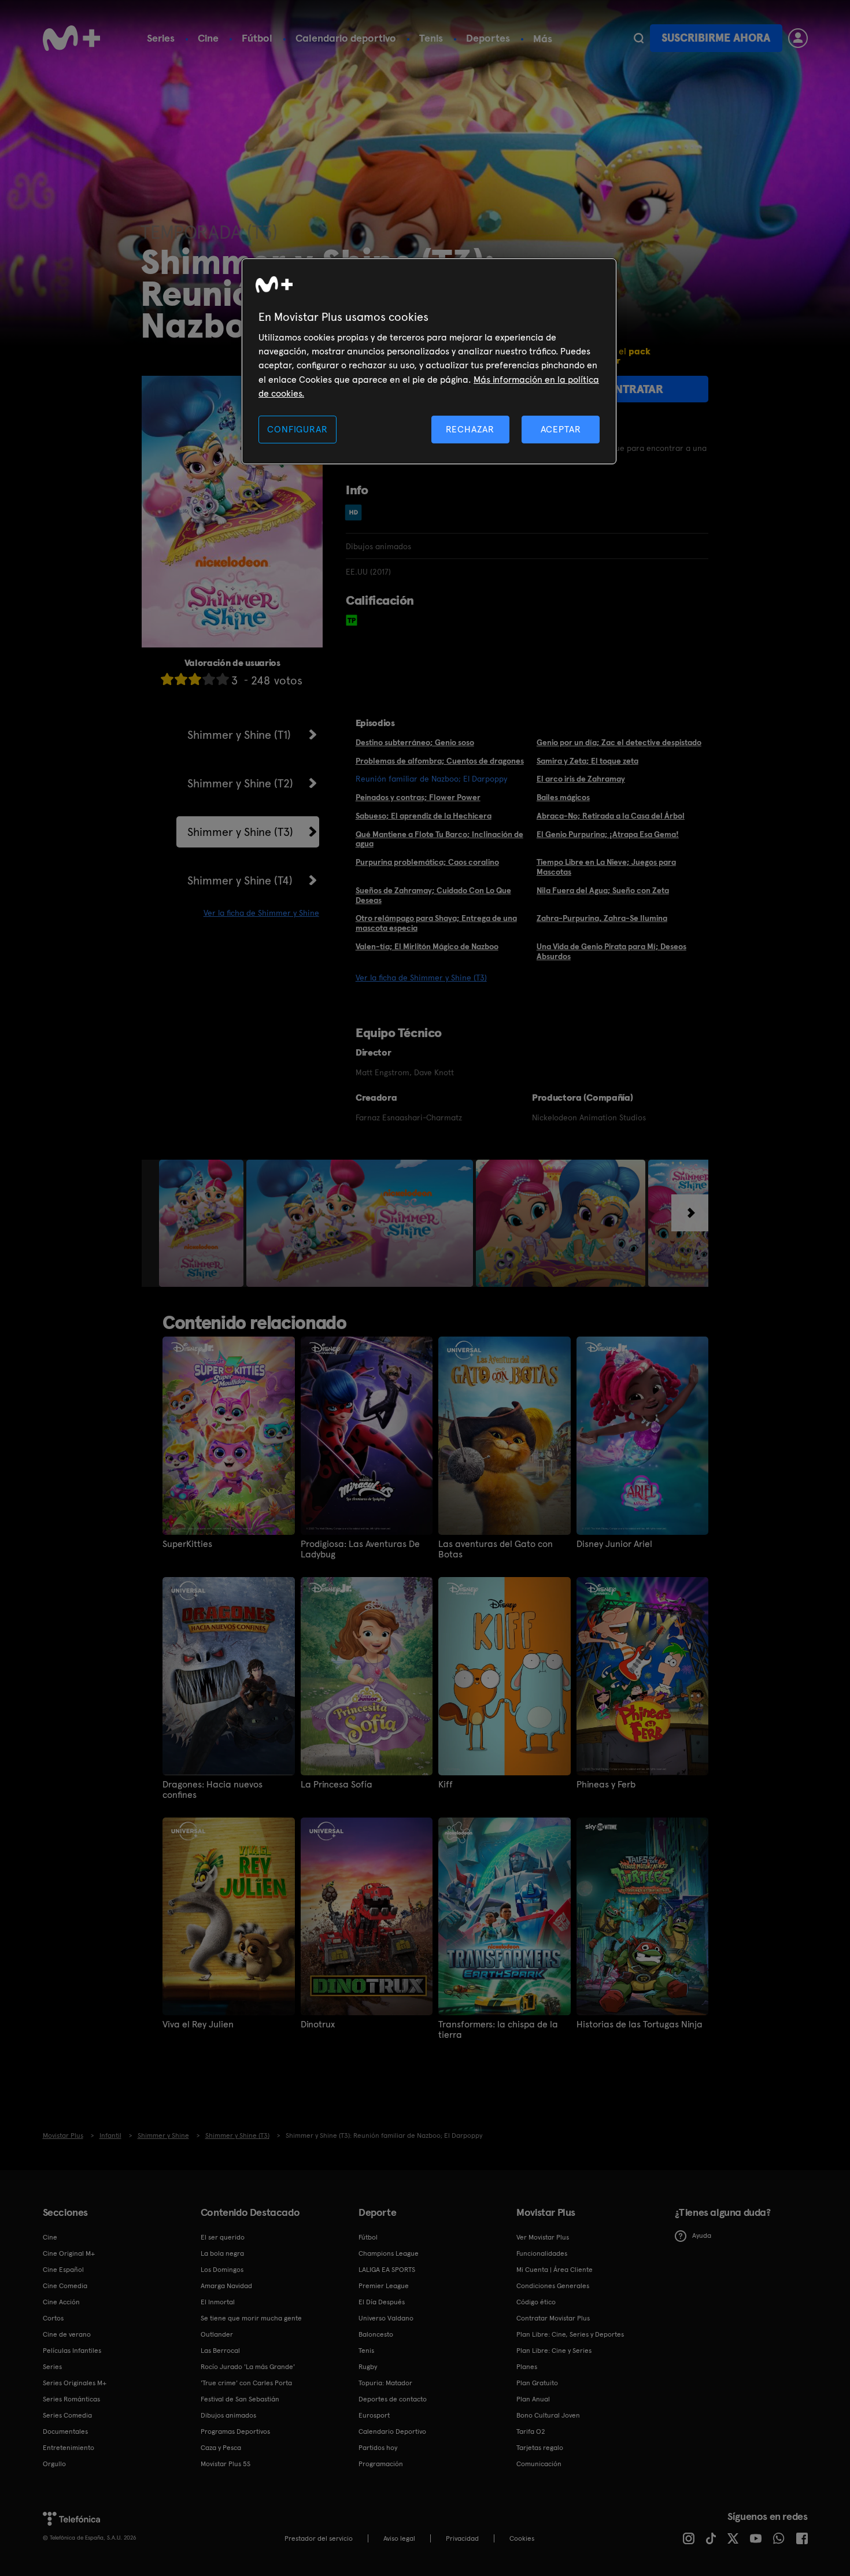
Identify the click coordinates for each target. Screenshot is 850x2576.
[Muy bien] (223, 679)
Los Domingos (222, 2270)
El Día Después (382, 2302)
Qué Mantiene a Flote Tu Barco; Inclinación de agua (439, 839)
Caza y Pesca (221, 2448)
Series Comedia (67, 2415)
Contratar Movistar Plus (553, 2318)
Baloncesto (376, 2334)
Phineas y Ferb (606, 1785)
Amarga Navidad (226, 2286)
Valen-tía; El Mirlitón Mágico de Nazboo (427, 946)
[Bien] (209, 679)
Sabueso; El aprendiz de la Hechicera (424, 816)
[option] (203, 1223)
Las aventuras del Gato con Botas (496, 1549)
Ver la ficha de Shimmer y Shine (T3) (421, 978)
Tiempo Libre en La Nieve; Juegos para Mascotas (606, 867)
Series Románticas (71, 2399)
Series (161, 38)
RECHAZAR (470, 429)
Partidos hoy (378, 2448)
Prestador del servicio (319, 2538)
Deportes (488, 38)
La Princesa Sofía (337, 1785)
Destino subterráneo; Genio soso (415, 742)
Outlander (217, 2334)
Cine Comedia (65, 2286)
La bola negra (222, 2253)
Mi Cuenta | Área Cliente (555, 2270)
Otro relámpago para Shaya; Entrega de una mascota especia (436, 923)
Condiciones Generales (553, 2286)
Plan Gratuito (537, 2383)
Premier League (384, 2286)
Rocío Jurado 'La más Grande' (248, 2367)
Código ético (536, 2302)
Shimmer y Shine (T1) (239, 735)
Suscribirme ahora (716, 38)
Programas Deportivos (235, 2431)
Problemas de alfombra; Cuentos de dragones (440, 761)
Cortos (53, 2318)
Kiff (446, 1785)
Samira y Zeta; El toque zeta (587, 761)
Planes (527, 2367)
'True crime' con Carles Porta (246, 2383)
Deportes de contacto (393, 2399)
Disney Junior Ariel (614, 1544)
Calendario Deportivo (392, 2431)
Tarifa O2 (531, 2431)
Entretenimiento (69, 2448)
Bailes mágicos (563, 797)
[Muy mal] (167, 679)
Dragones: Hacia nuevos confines (212, 1790)
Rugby (368, 2367)
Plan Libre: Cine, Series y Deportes (570, 2334)
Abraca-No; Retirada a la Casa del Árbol (611, 816)
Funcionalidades (542, 2253)
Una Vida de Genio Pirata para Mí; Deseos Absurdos (611, 951)
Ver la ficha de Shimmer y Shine (261, 913)
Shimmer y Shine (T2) (240, 783)
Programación (381, 2464)
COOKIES (522, 2538)
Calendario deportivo (346, 38)
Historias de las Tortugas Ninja (640, 2024)
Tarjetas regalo (540, 2448)
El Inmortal (218, 2302)
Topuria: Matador (385, 2383)
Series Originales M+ (75, 2383)
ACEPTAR (561, 429)
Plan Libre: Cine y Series (554, 2351)
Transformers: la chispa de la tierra (498, 2030)
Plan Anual (533, 2399)
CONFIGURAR (297, 429)
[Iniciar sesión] (798, 38)
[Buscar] (639, 38)
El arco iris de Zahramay (581, 779)
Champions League (389, 2253)
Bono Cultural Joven (548, 2415)
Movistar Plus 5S (226, 2464)
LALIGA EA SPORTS (387, 2270)
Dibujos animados (228, 2415)
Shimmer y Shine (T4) (240, 880)
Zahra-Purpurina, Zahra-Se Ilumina (602, 918)
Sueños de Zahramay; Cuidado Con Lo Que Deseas (433, 895)
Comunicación (539, 2464)
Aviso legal (399, 2538)
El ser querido (223, 2237)
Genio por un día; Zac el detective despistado (619, 742)
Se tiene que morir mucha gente (251, 2318)
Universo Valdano (386, 2318)
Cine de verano (67, 2334)
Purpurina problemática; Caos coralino (427, 862)
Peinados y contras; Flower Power (418, 797)
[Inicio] (72, 38)
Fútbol (257, 38)
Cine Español (63, 2270)
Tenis (431, 38)
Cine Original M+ (69, 2253)
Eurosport (374, 2415)
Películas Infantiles (72, 2351)
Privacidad (462, 2538)
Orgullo (54, 2464)
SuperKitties (187, 1544)
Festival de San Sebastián (240, 2399)
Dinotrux (318, 2024)
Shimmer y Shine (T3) (240, 832)
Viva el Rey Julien (198, 2024)
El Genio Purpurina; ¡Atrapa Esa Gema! (608, 834)
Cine (208, 38)
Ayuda (702, 2236)
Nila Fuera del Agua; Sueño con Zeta (603, 890)
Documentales (65, 2431)
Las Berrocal (220, 2351)
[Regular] (195, 679)
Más (543, 39)
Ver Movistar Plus (543, 2237)
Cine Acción (61, 2302)
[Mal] (181, 679)
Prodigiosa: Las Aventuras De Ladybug (360, 1549)
